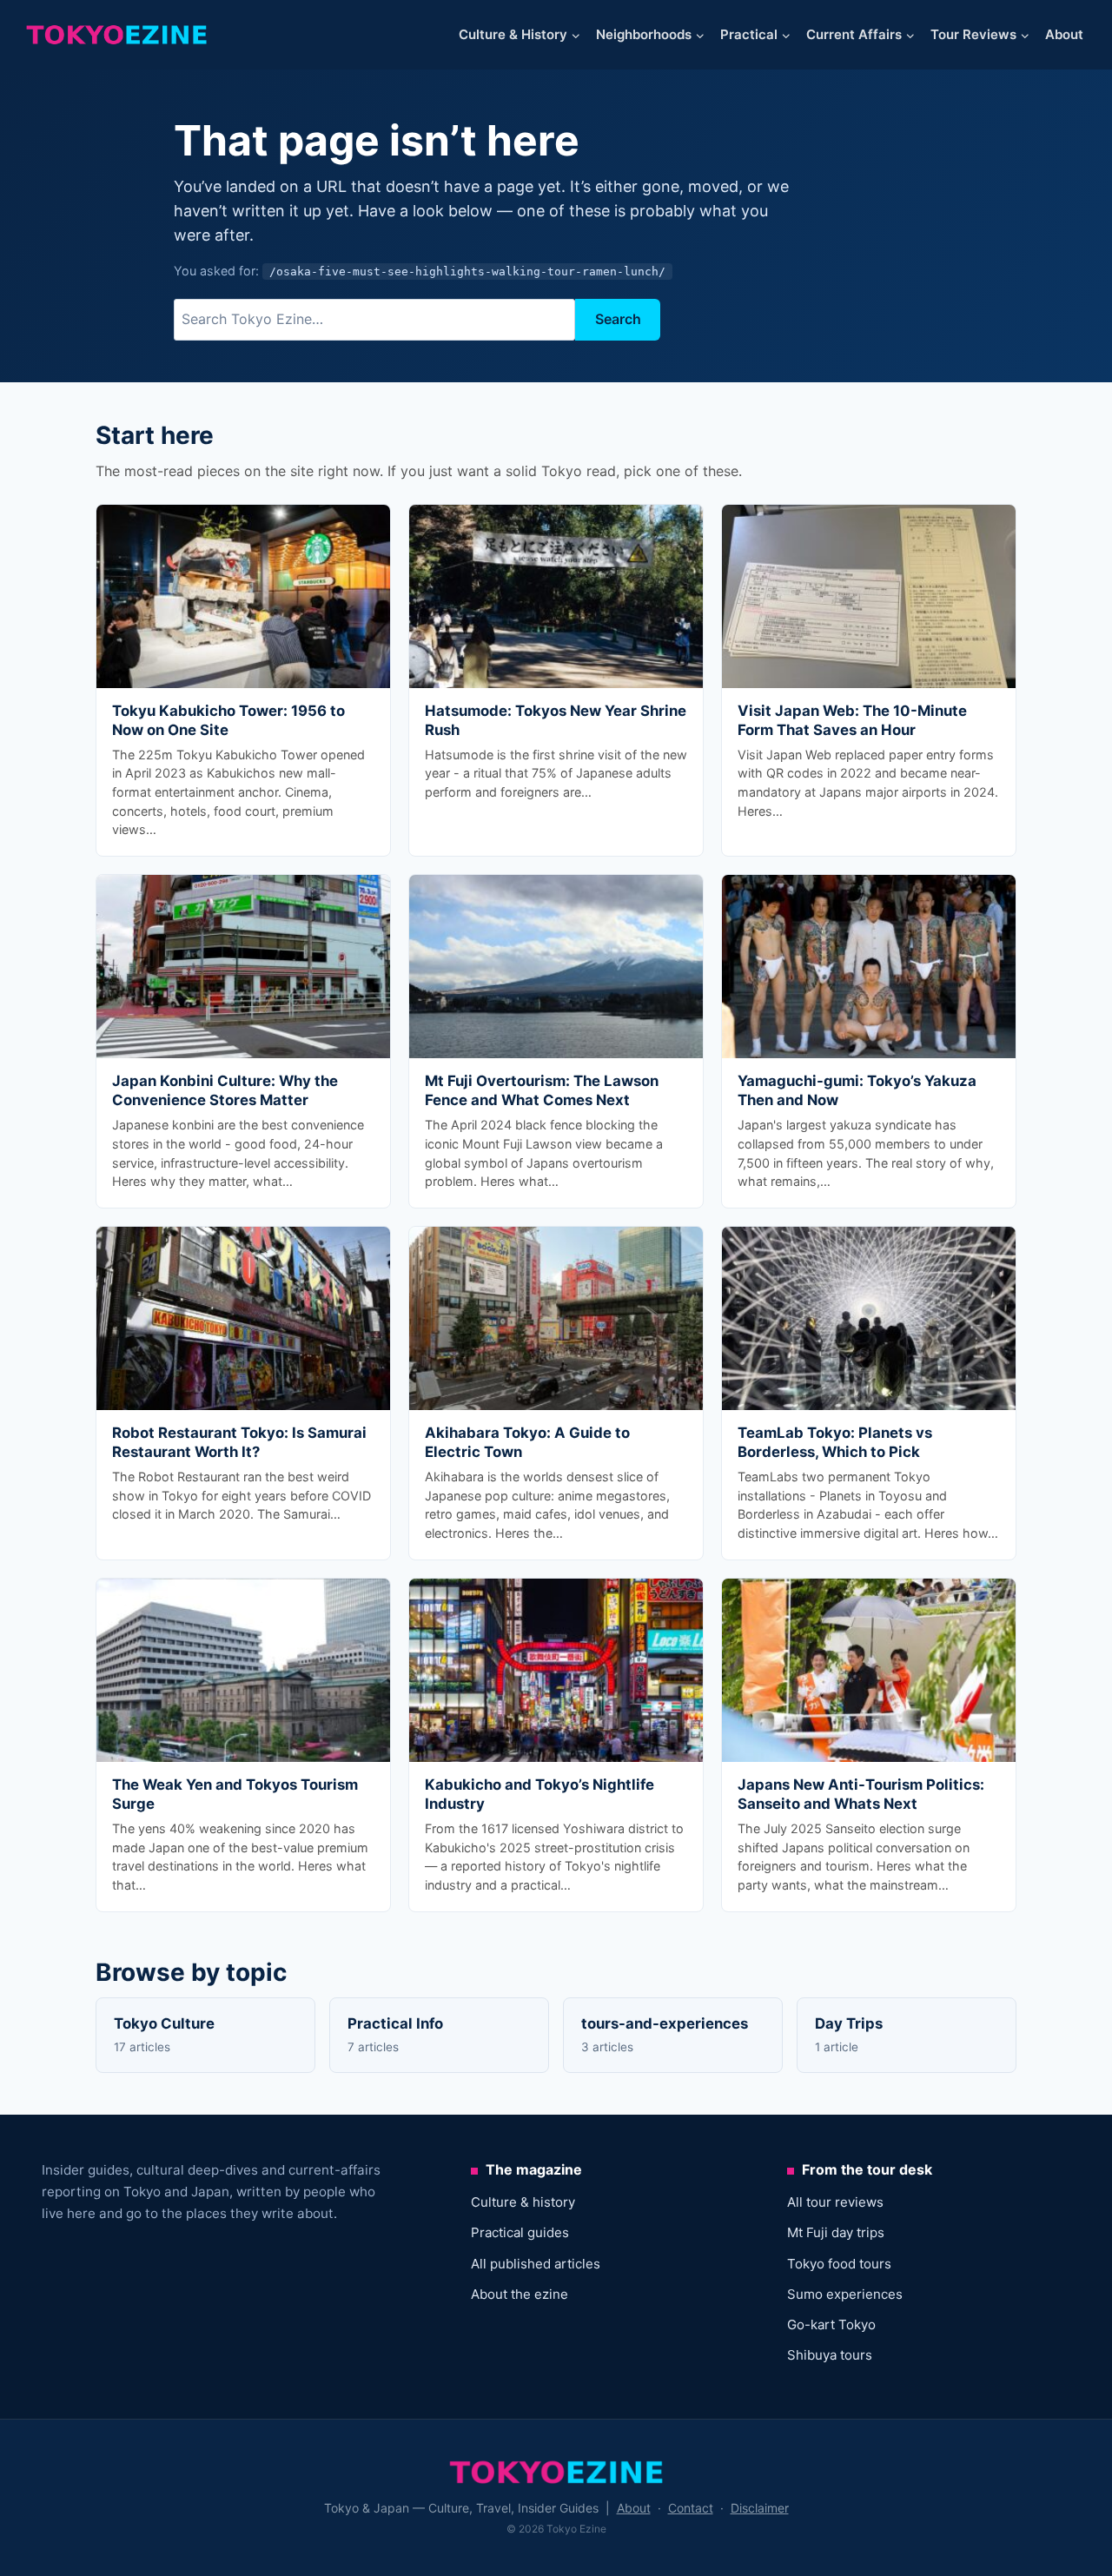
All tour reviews (835, 2202)
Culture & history (523, 2202)
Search (618, 319)
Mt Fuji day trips (836, 2232)
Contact (691, 2508)
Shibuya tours (830, 2355)
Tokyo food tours (839, 2264)
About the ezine (520, 2294)
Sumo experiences (845, 2294)
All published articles (536, 2264)
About (1064, 34)
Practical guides (520, 2232)
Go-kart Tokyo (831, 2324)
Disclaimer (760, 2508)
